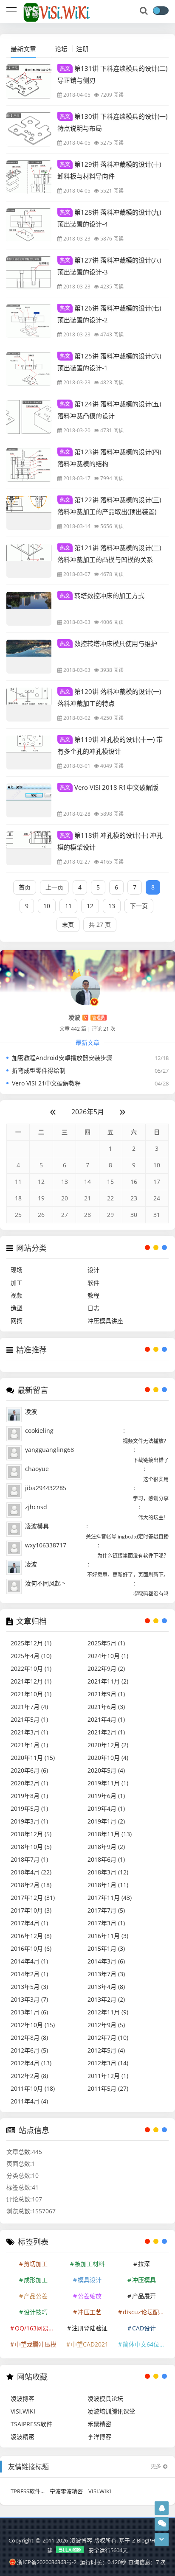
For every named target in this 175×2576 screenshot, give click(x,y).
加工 (17, 1282)
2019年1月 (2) (106, 1821)
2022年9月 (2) (106, 1668)
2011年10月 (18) (33, 2088)
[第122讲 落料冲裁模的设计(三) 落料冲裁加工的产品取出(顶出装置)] (29, 513)
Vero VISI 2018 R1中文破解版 (109, 787)
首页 (25, 887)
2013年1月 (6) (29, 2012)
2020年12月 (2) (108, 1745)
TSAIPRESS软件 (31, 2424)
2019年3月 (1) (29, 1821)
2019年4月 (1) (106, 1808)
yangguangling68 (49, 1450)
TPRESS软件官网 (31, 2491)
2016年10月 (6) (31, 1948)
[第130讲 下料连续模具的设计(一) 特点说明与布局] (29, 129)
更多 (156, 2466)
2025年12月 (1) (31, 1643)
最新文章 (23, 49)
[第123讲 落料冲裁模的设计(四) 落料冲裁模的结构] (29, 465)
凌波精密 (23, 2437)
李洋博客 (99, 2437)
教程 (93, 1295)
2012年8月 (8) (29, 2038)
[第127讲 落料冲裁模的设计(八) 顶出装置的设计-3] (29, 273)
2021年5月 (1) (29, 1719)
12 (90, 906)
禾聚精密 (99, 2424)
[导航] (11, 10)
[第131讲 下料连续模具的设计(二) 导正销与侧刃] (29, 81)
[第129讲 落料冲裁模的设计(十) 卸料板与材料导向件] (29, 177)
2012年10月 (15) (33, 2025)
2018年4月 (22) (31, 1872)
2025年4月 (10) (31, 1656)
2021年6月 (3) (106, 1707)
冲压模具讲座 (105, 1321)
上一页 (54, 887)
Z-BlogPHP (145, 2540)
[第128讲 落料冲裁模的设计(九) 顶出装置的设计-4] (29, 225)
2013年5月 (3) (29, 1987)
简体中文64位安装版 (145, 2344)
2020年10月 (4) (108, 1758)
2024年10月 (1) (108, 1656)
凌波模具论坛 (105, 2398)
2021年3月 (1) (29, 1732)
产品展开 (144, 2296)
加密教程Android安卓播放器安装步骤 (62, 1058)
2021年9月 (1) (106, 1694)
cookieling (39, 1431)
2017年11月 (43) (110, 1898)
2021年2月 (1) (106, 1732)
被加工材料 (90, 2264)
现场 (17, 1270)
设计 (93, 1270)
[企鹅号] (162, 2508)
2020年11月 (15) (33, 1758)
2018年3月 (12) (108, 1872)
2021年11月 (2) (108, 1681)
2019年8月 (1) (29, 1796)
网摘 (17, 1321)
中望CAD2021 (90, 2344)
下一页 (139, 906)
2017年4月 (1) (29, 1923)
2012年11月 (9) (108, 2012)
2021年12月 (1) (31, 1681)
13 (112, 906)
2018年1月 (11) (108, 1885)
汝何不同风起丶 (46, 1583)
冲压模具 (144, 2280)
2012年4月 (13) (31, 2063)
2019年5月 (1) (29, 1808)
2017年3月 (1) (106, 1923)
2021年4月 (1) (106, 1719)
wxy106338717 (46, 1545)
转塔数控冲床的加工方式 (102, 596)
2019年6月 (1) (106, 1796)
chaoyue (37, 1469)
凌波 (31, 1411)
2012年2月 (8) (29, 2076)
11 (68, 906)
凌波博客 (23, 2398)
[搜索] (144, 11)
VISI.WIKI (23, 2411)
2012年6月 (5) (29, 2050)
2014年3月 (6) (106, 1961)
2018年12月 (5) (31, 1834)
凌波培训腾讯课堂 (111, 2411)
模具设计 (90, 2280)
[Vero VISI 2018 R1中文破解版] (29, 800)
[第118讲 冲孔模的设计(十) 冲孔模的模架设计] (29, 848)
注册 (82, 49)
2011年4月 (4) (29, 2101)
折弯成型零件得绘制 (39, 1070)
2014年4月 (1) (29, 1961)
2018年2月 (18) (31, 1885)
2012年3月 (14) (108, 2063)
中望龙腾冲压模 (36, 2344)
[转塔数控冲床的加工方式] (29, 609)
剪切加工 (36, 2264)
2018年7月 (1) (29, 1859)
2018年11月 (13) (110, 1834)
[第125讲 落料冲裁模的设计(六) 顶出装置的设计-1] (29, 369)
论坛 (61, 49)
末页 (68, 924)
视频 (17, 1295)
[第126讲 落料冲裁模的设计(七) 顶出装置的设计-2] (29, 321)
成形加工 (36, 2280)
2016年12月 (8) (31, 1936)
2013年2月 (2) (106, 1999)
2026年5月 (88, 1112)
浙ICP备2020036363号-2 (47, 2562)
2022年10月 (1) (31, 1668)
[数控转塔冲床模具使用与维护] (29, 657)
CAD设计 (144, 2328)
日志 (93, 1308)
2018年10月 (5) (31, 1847)
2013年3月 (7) (29, 1999)
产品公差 (36, 2296)
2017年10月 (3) (31, 1910)
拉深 (144, 2264)
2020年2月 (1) (29, 1783)
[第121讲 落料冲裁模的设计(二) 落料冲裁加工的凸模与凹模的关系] (29, 561)
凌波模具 (37, 1526)
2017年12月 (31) (33, 1898)
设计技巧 (36, 2312)
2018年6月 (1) (106, 1859)
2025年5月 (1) (106, 1643)
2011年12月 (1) (108, 2076)
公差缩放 (90, 2296)
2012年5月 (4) (106, 2050)
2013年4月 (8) (106, 1987)
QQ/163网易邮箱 (37, 2328)
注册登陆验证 (90, 2328)
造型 (17, 1308)
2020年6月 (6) (29, 1770)
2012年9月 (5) (106, 2025)
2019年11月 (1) (108, 1783)
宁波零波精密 (66, 2491)
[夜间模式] (161, 11)
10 (47, 906)
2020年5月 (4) (106, 1770)
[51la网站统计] (71, 2550)
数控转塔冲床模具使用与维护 (109, 643)
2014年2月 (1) (29, 1974)
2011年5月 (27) (108, 2088)
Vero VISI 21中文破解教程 (46, 1083)
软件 (93, 1282)
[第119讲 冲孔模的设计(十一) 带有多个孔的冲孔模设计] (29, 752)
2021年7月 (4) (29, 1707)
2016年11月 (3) (108, 1936)
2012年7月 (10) (108, 2038)
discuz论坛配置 (144, 2312)
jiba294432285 (46, 1488)
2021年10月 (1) (31, 1694)
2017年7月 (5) (106, 1910)
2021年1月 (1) (29, 1745)
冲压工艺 (90, 2312)
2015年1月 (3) (106, 1948)
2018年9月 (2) (106, 1847)
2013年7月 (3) (106, 1974)
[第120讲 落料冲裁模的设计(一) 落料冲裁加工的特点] (29, 705)
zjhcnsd (36, 1507)
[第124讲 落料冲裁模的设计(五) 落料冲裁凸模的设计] (29, 417)
